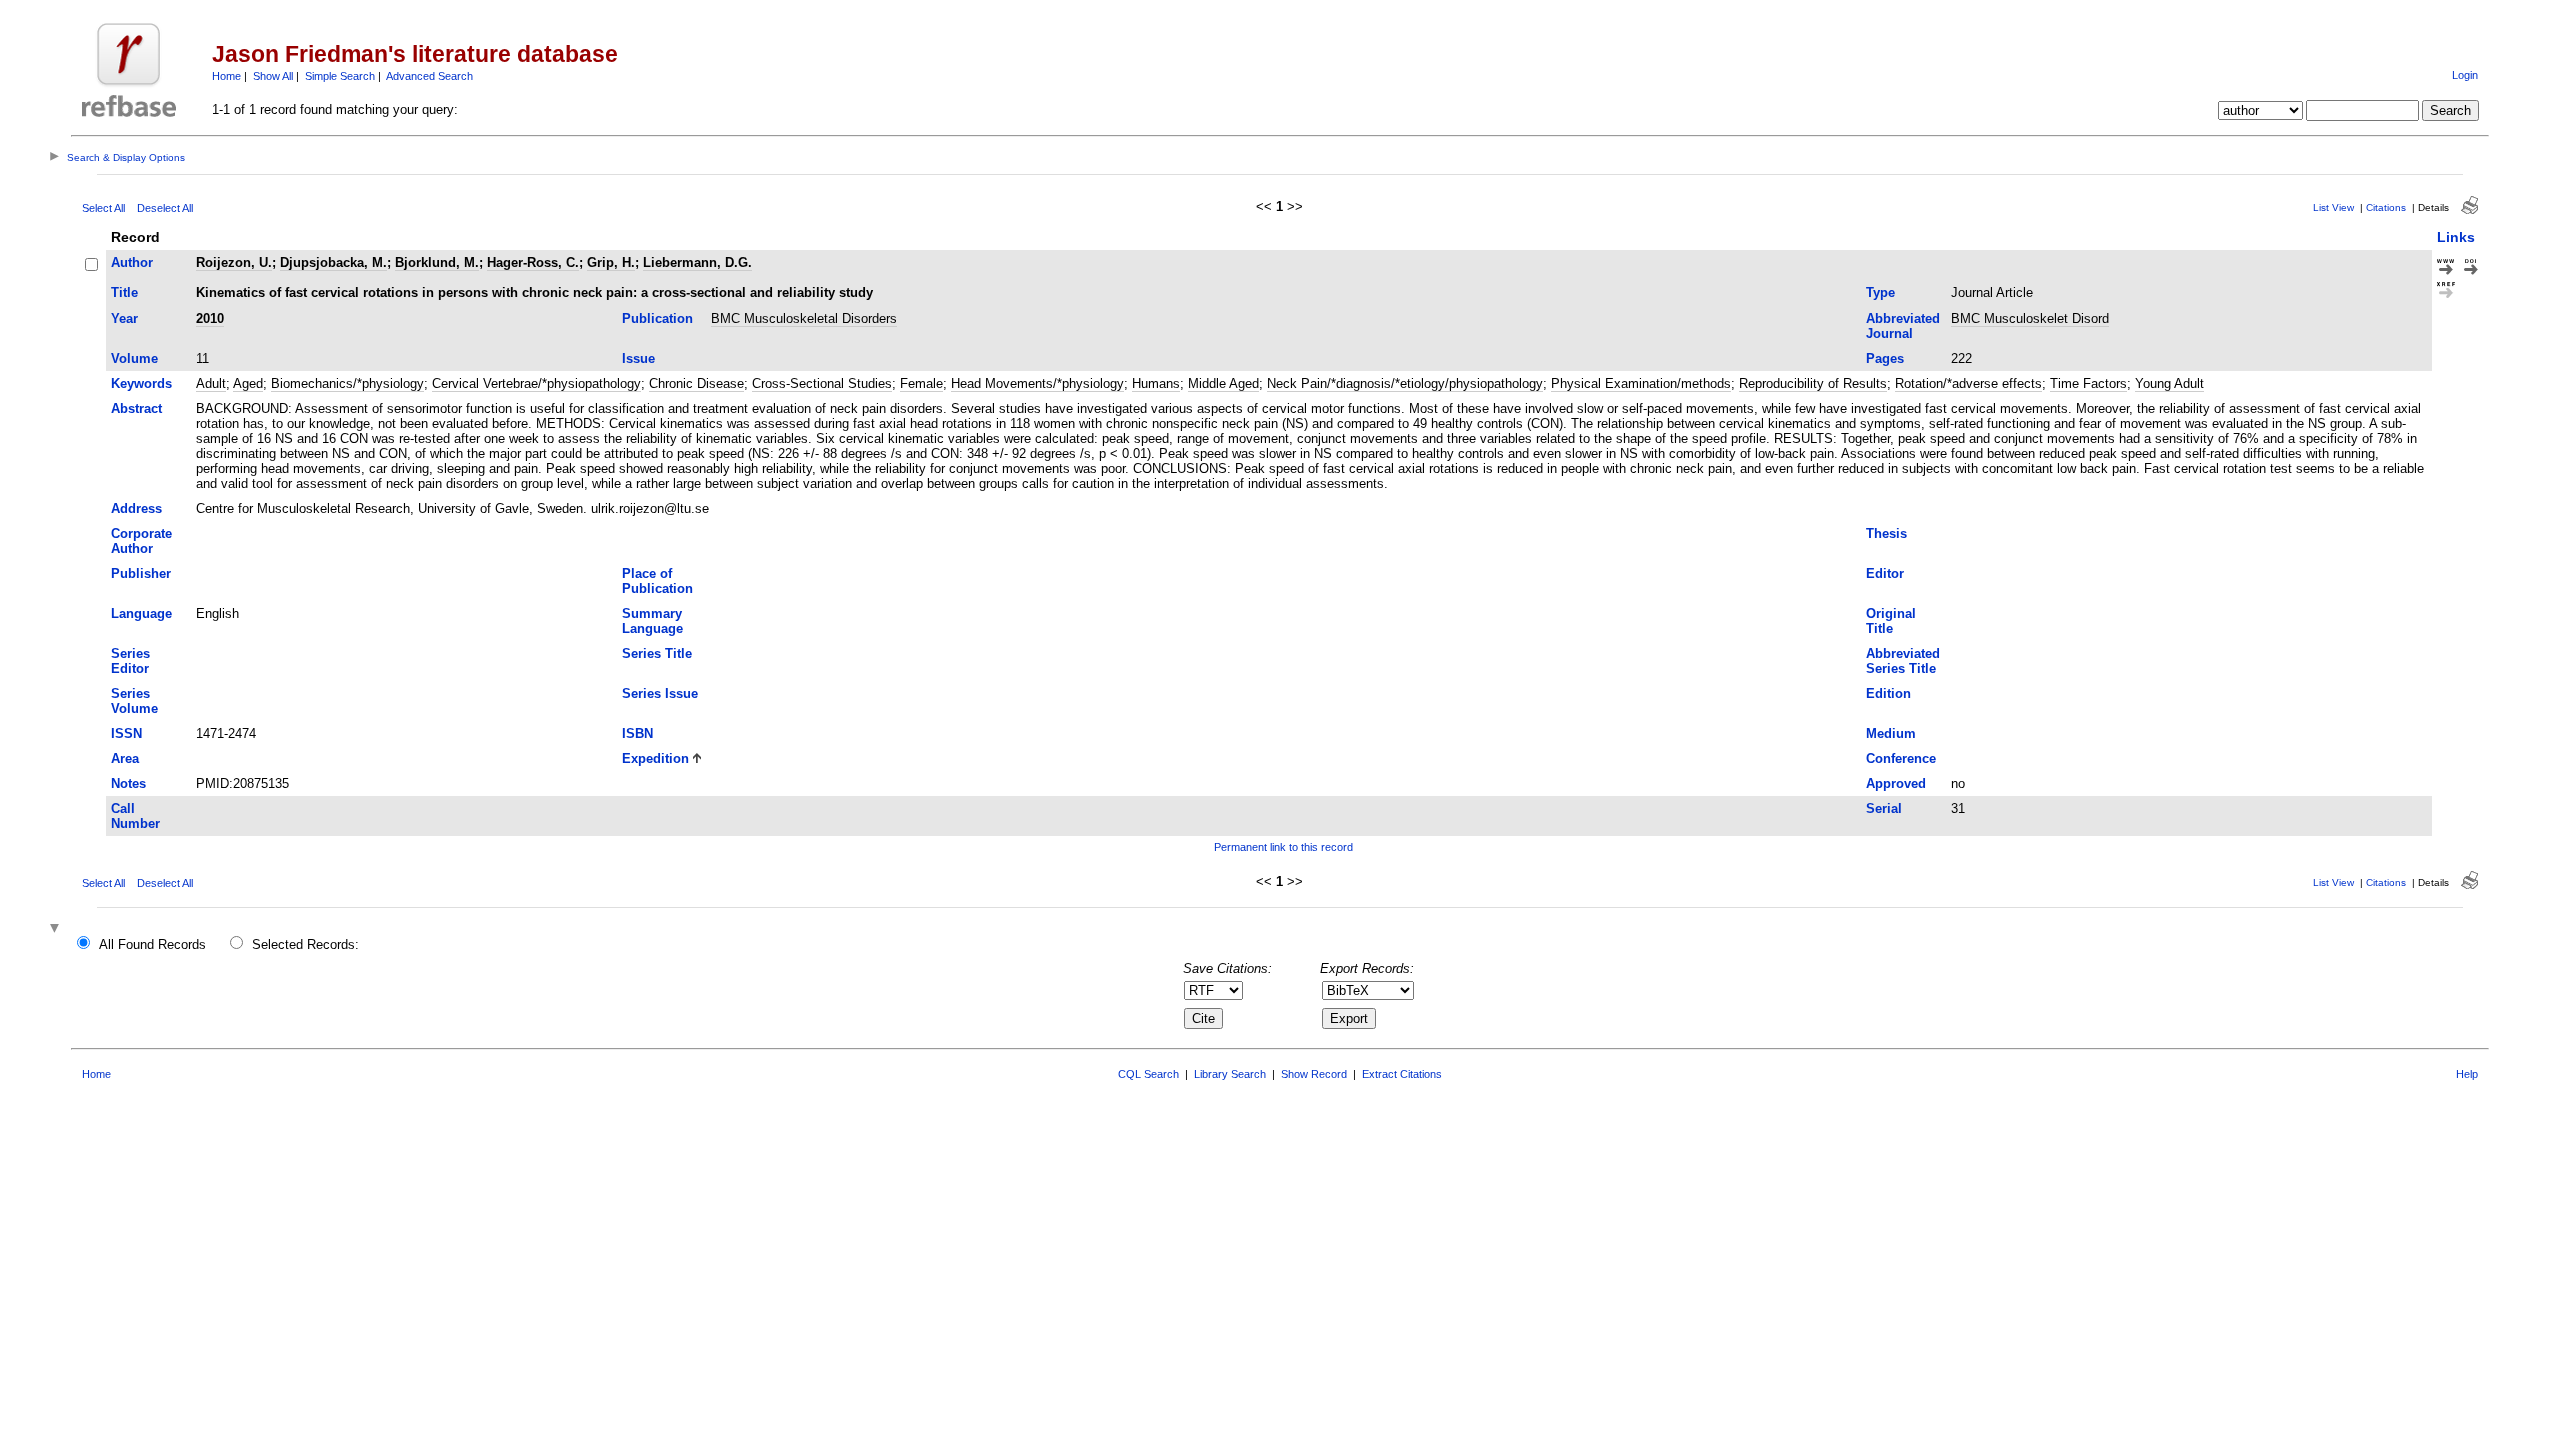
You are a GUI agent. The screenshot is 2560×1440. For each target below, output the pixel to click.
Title (124, 292)
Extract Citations (1402, 1074)
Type (1880, 292)
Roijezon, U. (234, 262)
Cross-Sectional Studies (822, 383)
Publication (657, 318)
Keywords (141, 383)
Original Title (1891, 621)
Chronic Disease (696, 383)
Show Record (1314, 1074)
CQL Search (1148, 1074)
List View (2333, 207)
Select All (103, 208)
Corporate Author (141, 541)
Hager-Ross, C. (533, 262)
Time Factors (2088, 383)
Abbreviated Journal (1903, 326)
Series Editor (130, 661)
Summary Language (652, 621)
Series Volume (134, 701)
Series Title (657, 653)
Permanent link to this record (1283, 847)
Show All (273, 76)
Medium (1891, 733)
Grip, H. (611, 262)
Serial (1884, 808)
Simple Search (340, 76)
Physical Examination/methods (1641, 383)
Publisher (141, 573)
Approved (1896, 783)
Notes (128, 783)
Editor (1885, 573)
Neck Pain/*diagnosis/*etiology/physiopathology (1405, 383)
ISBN (637, 733)
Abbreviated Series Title (1903, 661)
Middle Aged (1223, 383)
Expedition (655, 758)
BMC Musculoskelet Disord (2030, 318)
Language (141, 613)
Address (136, 508)
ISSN (126, 733)
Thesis (1886, 533)
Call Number (135, 816)
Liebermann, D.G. (697, 262)
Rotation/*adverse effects (1968, 383)
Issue (638, 358)
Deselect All (165, 208)
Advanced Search (429, 76)
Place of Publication (657, 581)
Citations (2386, 207)
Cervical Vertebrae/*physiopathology (536, 383)
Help (2467, 1074)
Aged (248, 383)
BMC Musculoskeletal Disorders (804, 318)
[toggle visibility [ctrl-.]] (57, 929)
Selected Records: (305, 944)
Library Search (1230, 1074)
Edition (1888, 693)
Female (921, 383)
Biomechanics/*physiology (347, 383)
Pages (1885, 358)
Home (226, 76)
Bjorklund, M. (437, 262)
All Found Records (152, 944)
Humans (1156, 383)
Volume (134, 358)
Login (2465, 75)
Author (132, 262)
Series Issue (660, 693)
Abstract (136, 408)
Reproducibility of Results (1813, 383)
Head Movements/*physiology (1037, 383)
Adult (211, 383)
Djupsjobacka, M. (333, 262)
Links (2456, 237)
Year (124, 318)
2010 (210, 318)
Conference (1901, 758)
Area (125, 758)
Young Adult (2169, 383)
